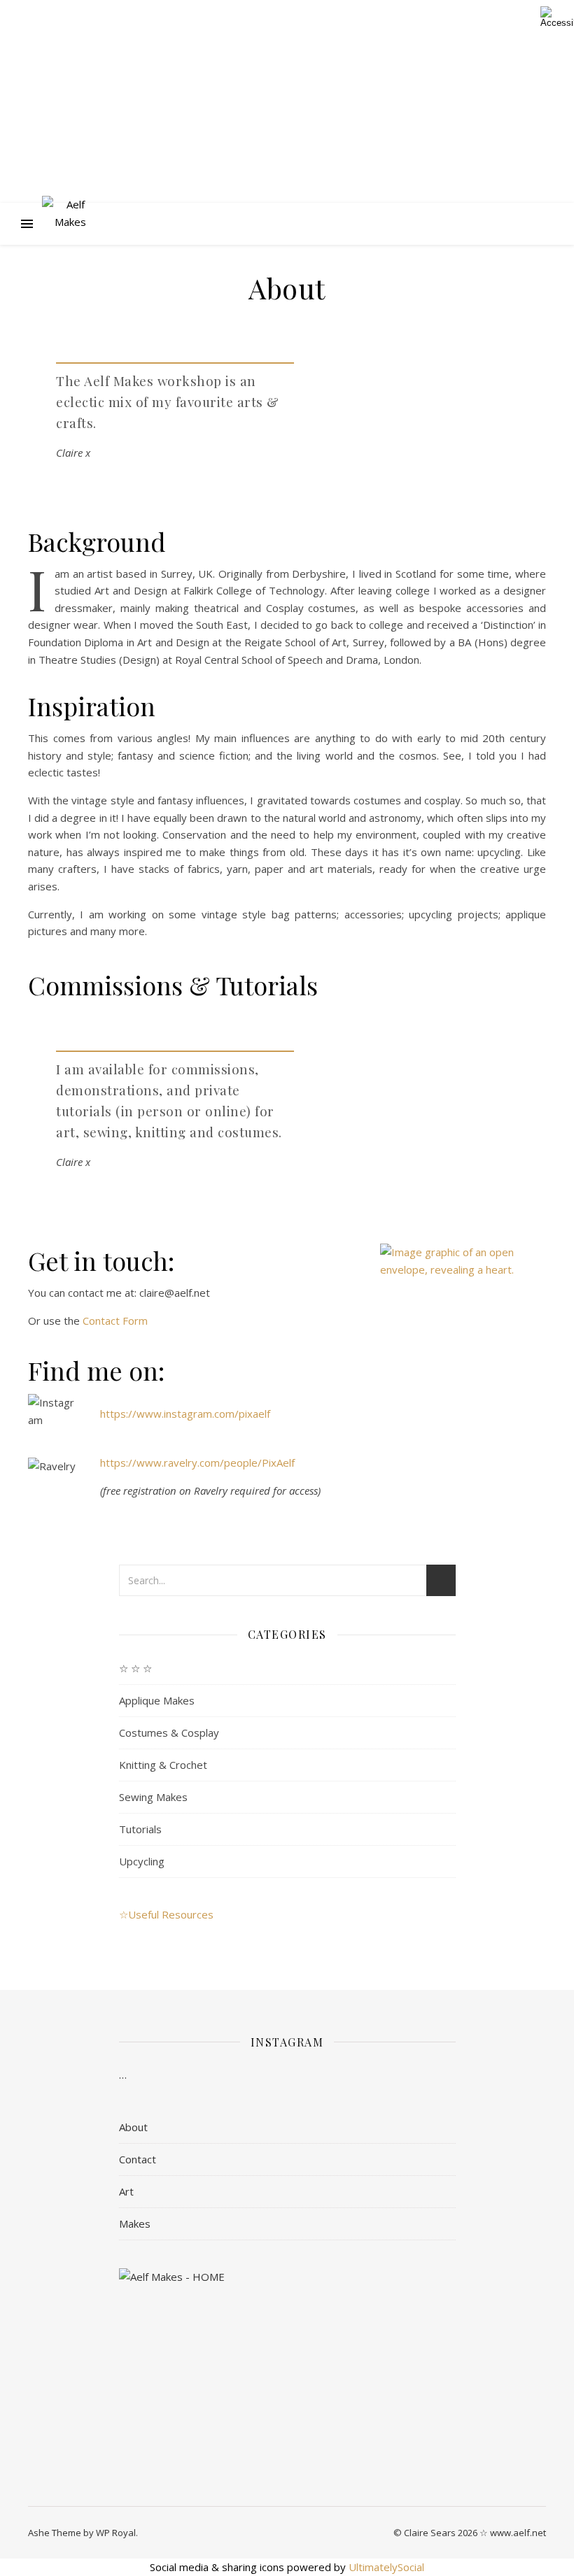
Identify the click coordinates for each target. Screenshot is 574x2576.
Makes (135, 2223)
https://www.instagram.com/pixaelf (185, 1414)
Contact (138, 2159)
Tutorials (140, 1829)
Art (126, 2191)
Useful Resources (171, 1914)
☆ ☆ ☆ (135, 1668)
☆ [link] (124, 1914)
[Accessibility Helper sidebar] (557, 17)
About (133, 2127)
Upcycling (142, 1861)
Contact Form (115, 1321)
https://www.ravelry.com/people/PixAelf (197, 1463)
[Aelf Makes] (70, 224)
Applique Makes (157, 1700)
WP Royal (116, 2533)
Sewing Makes (153, 1797)
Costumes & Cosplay (169, 1732)
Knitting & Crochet (163, 1765)
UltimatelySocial (386, 2567)
